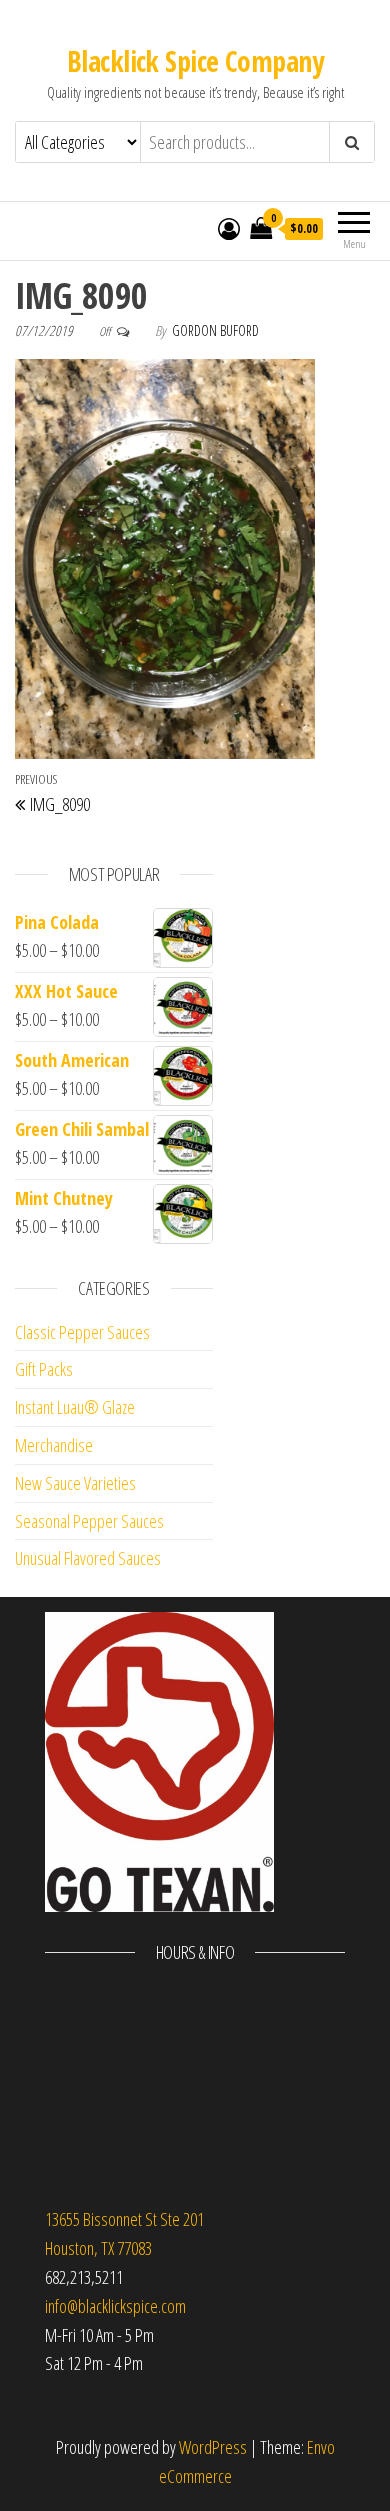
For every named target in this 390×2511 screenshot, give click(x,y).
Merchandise (54, 1445)
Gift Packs (44, 1369)
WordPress (213, 2447)
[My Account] (229, 228)
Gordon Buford (215, 330)
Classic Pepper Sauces (82, 1332)
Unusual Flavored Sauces (88, 1558)
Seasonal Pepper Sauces (89, 1521)
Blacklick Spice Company (195, 61)
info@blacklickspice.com (115, 2306)
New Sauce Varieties (75, 1483)
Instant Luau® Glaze (75, 1407)
